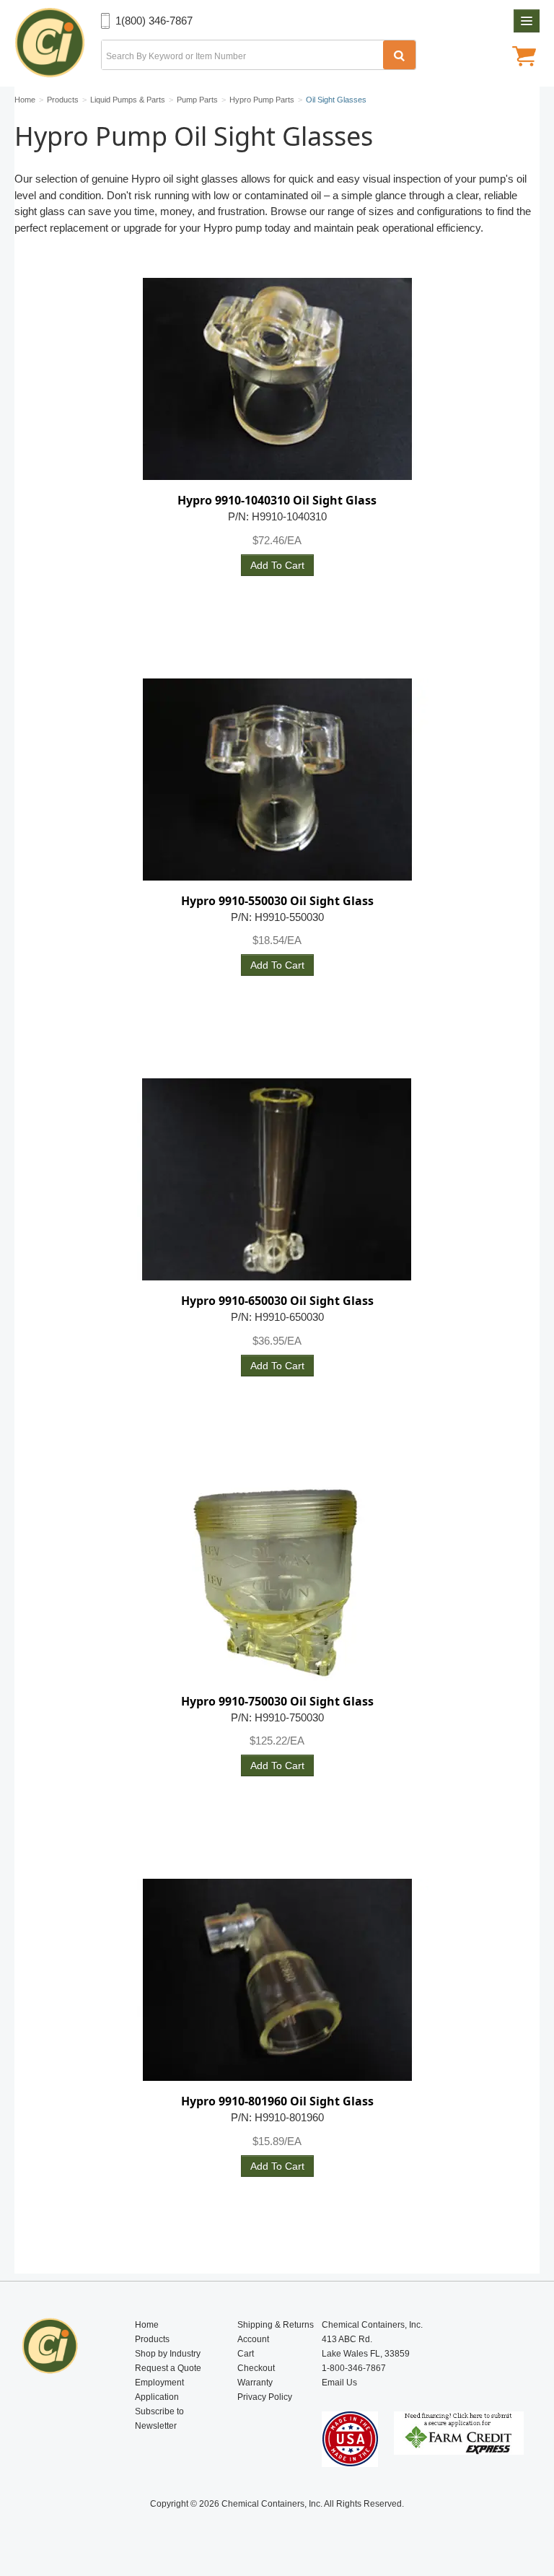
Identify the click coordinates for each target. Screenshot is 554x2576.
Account (253, 2339)
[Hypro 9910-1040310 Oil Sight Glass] (277, 379)
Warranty (255, 2383)
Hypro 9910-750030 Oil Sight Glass (277, 1701)
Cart (246, 2354)
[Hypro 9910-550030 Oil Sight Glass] (277, 780)
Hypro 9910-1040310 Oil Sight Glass (277, 500)
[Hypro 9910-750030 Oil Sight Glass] (277, 1580)
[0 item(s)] (524, 58)
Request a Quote (168, 2368)
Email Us (339, 2383)
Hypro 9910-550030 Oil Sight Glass (277, 901)
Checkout (256, 2368)
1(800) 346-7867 (154, 21)
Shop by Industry (168, 2354)
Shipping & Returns (276, 2325)
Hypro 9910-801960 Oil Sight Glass (277, 2101)
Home (147, 2325)
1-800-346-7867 (354, 2368)
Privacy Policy (265, 2397)
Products (152, 2339)
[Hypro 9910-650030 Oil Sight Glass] (277, 1179)
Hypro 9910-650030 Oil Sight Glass (277, 1301)
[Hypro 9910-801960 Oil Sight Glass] (277, 1980)
